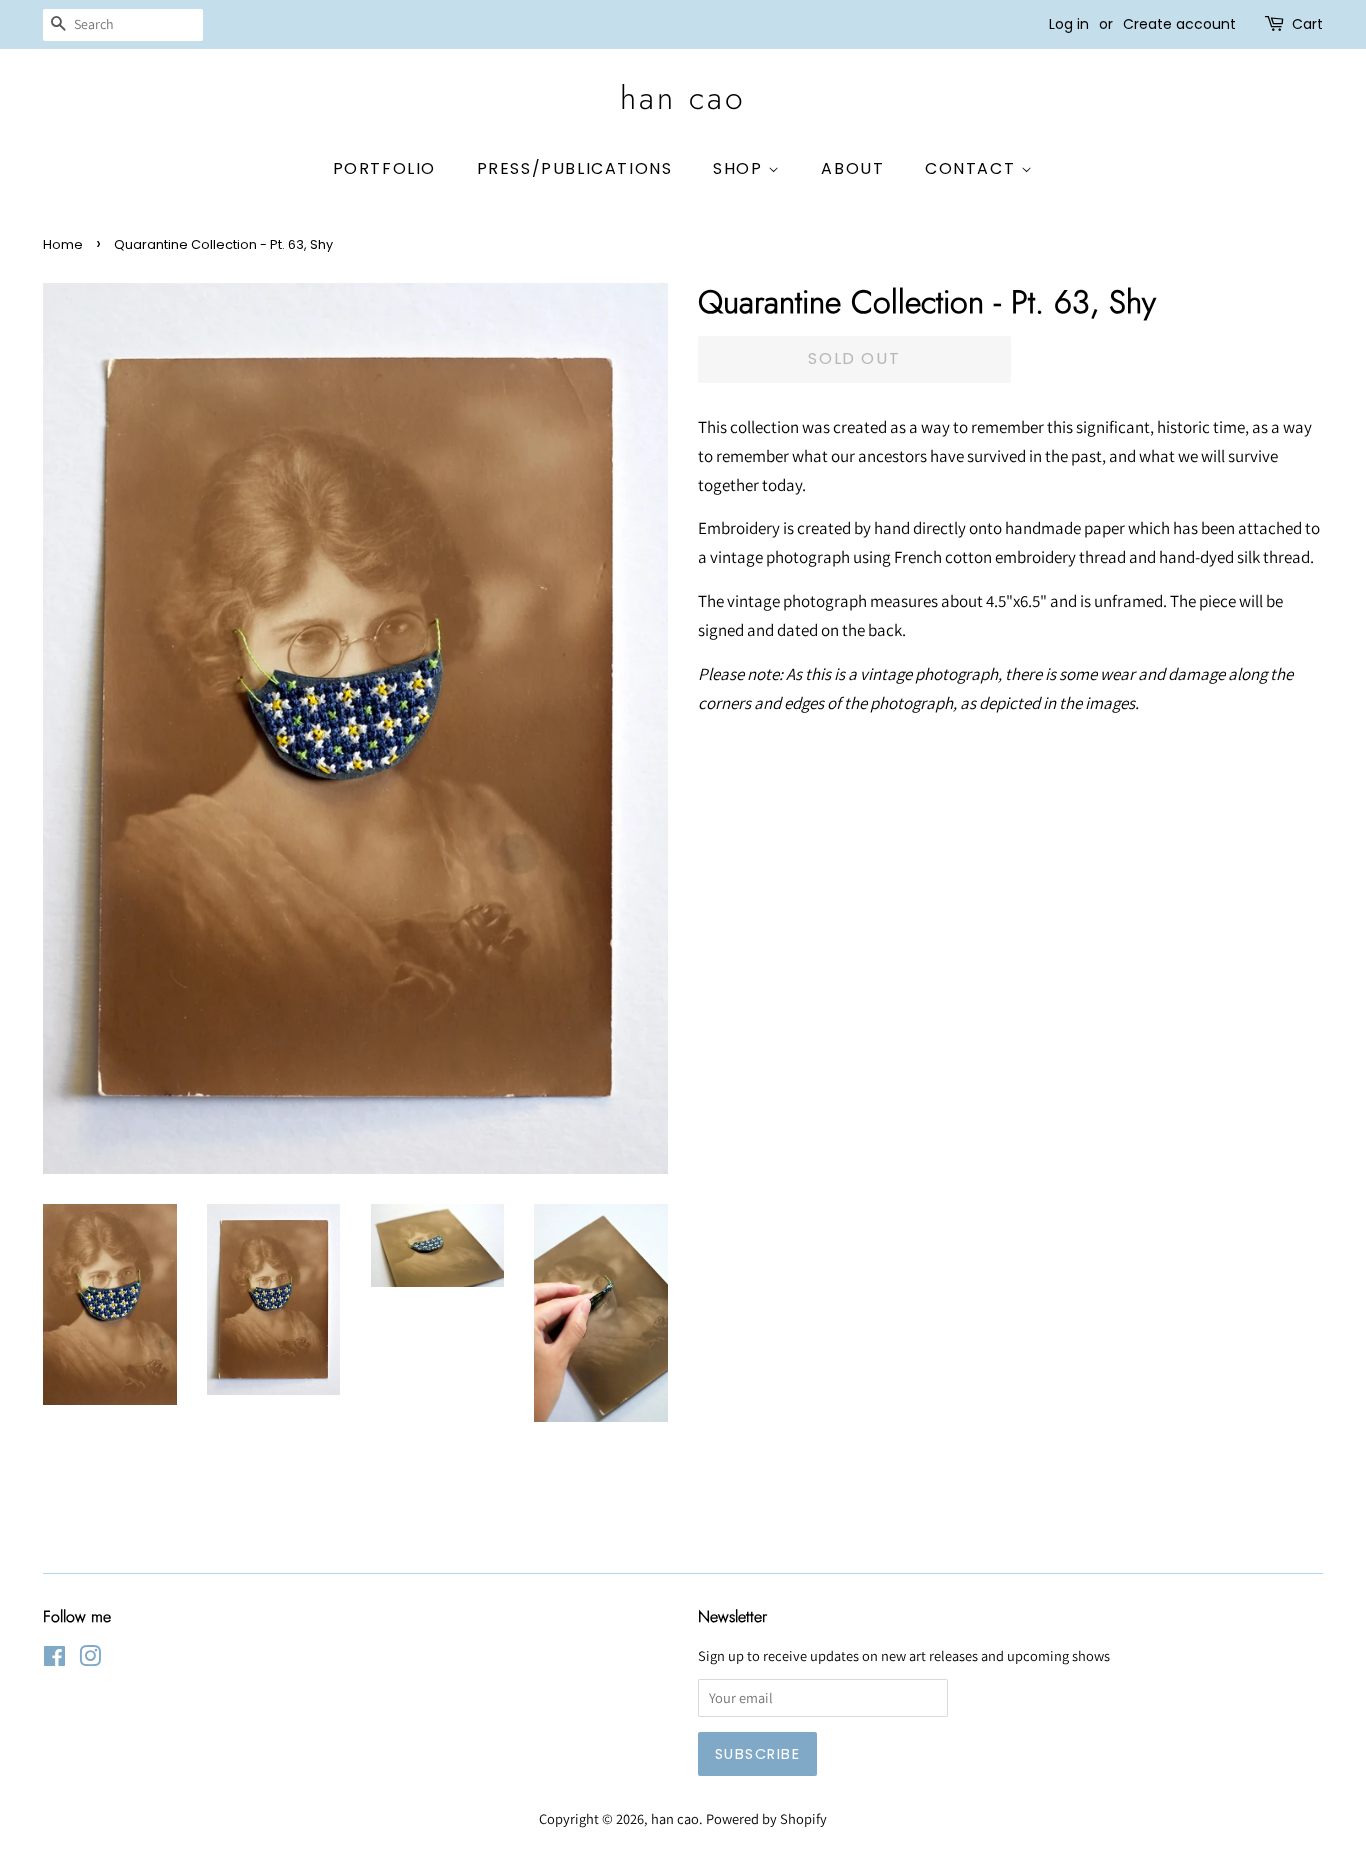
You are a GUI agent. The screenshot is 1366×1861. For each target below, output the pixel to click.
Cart (1307, 24)
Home (63, 244)
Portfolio (384, 168)
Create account (1179, 24)
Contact (973, 168)
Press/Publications (575, 168)
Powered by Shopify (766, 1818)
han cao (683, 98)
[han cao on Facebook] (54, 1659)
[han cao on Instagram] (90, 1659)
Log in (1069, 24)
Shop (740, 168)
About (852, 168)
